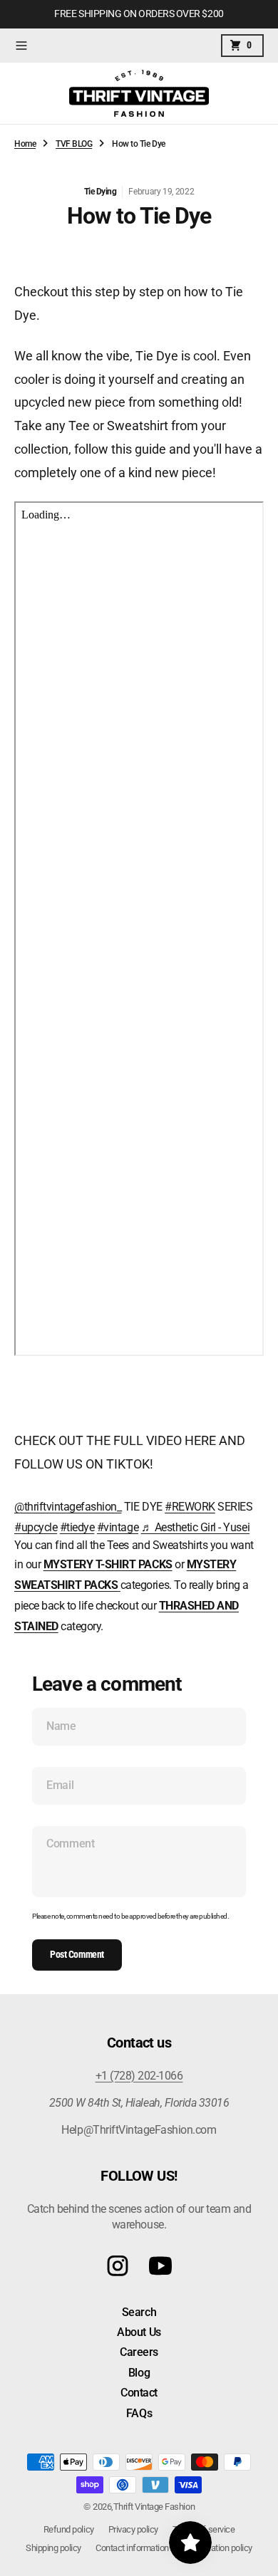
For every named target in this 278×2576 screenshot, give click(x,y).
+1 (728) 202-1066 (139, 2076)
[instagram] (118, 2266)
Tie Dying (101, 192)
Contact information (132, 2548)
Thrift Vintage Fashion (154, 2507)
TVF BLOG (74, 144)
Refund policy (69, 2529)
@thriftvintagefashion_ (68, 1507)
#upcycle (36, 1527)
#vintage (118, 1527)
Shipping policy (53, 2548)
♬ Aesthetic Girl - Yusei (195, 1527)
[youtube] (160, 2266)
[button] (21, 46)
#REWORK (190, 1507)
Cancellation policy (218, 2548)
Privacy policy (133, 2529)
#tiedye (77, 1527)
